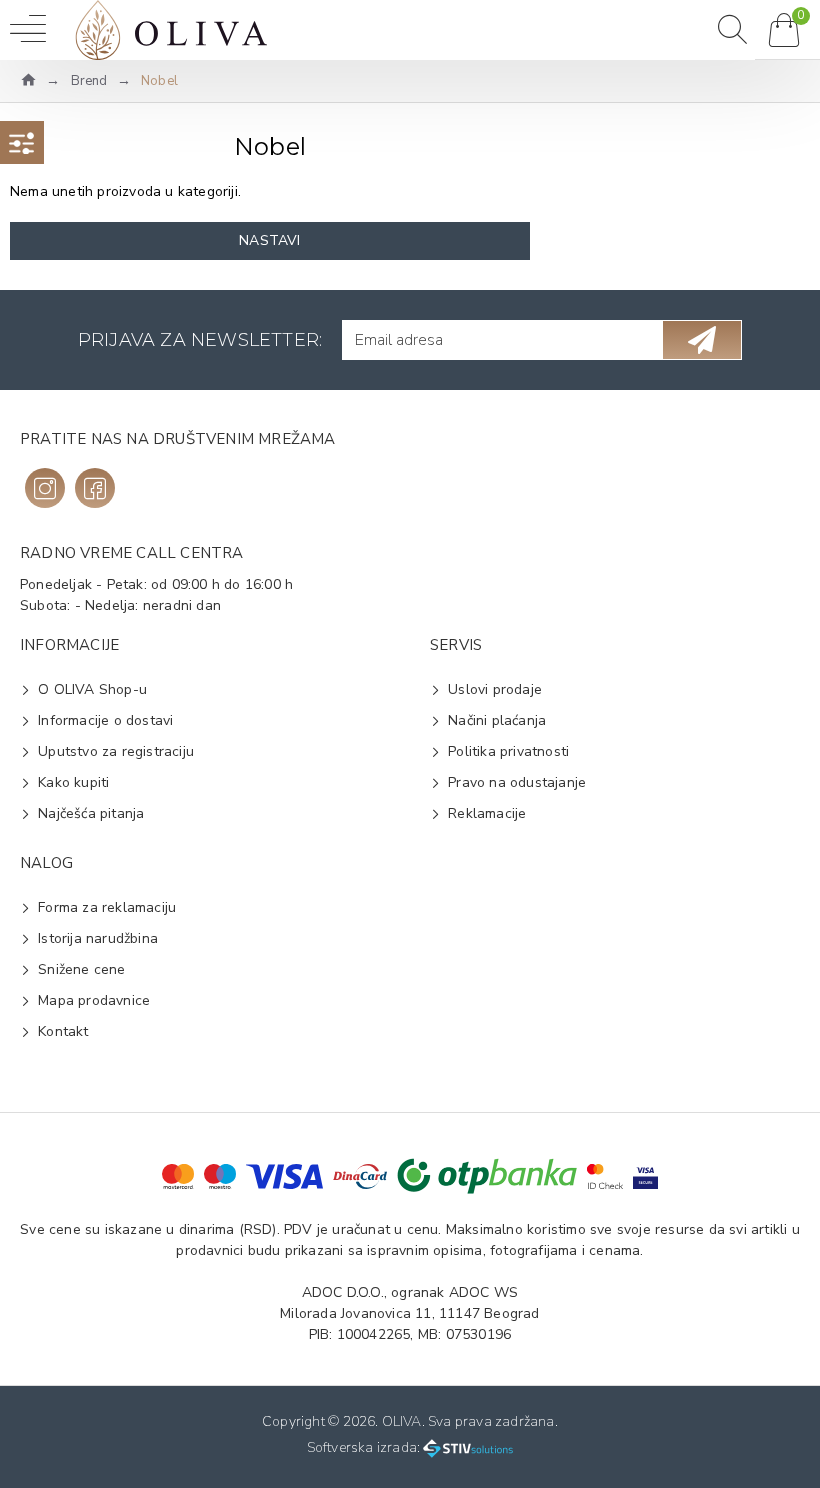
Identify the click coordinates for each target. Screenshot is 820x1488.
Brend (89, 81)
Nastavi (269, 240)
